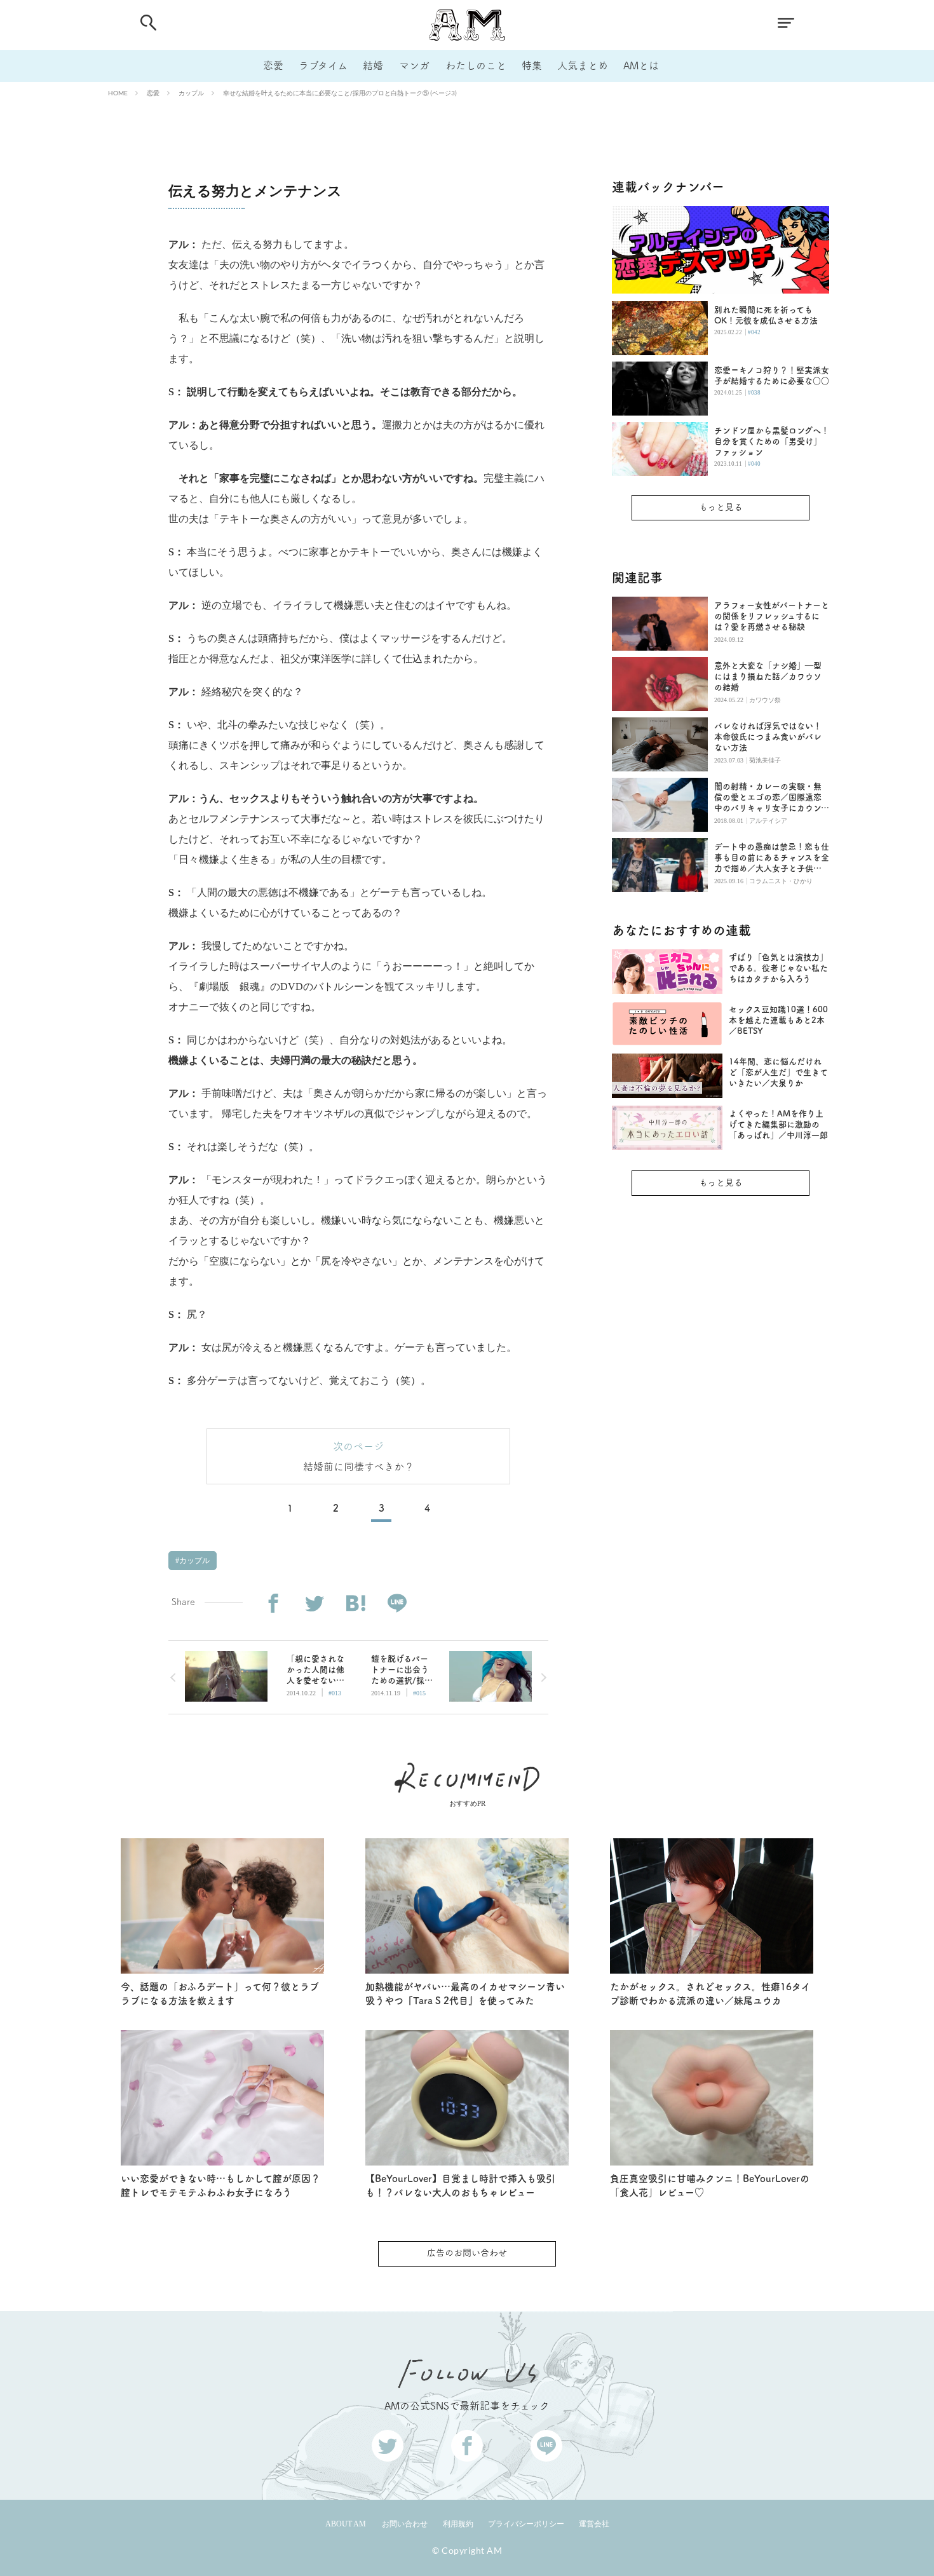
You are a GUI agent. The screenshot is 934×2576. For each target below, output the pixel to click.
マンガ (414, 65)
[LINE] (397, 1603)
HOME (118, 93)
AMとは (641, 65)
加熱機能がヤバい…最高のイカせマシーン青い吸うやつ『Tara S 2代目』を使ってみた (465, 1994)
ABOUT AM (346, 2524)
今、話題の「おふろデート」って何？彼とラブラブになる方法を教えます (220, 1994)
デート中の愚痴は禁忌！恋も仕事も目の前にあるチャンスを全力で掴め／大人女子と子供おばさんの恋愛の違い (772, 858)
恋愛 (273, 65)
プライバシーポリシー (526, 2524)
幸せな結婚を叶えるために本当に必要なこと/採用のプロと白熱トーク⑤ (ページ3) (340, 93)
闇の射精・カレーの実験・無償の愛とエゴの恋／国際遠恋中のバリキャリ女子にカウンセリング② (772, 798)
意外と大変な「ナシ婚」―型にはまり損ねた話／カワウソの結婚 (768, 676)
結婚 (373, 65)
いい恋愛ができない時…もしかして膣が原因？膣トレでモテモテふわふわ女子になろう (220, 2186)
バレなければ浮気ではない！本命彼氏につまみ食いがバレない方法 (768, 737)
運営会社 (594, 2524)
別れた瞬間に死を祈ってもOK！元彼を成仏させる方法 (766, 315)
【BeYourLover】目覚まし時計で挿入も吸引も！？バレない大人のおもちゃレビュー (460, 2186)
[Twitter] (314, 1603)
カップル (191, 93)
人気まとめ (583, 65)
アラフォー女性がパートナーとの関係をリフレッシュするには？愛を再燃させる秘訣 (772, 616)
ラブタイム (323, 65)
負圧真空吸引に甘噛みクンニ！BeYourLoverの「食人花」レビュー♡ (710, 2186)
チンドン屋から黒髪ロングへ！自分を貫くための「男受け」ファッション (772, 441)
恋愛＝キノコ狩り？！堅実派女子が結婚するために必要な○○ (772, 376)
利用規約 (458, 2524)
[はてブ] (355, 1603)
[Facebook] (273, 1603)
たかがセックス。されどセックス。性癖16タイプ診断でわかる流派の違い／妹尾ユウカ (710, 1994)
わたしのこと (476, 65)
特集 (532, 65)
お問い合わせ (405, 2524)
